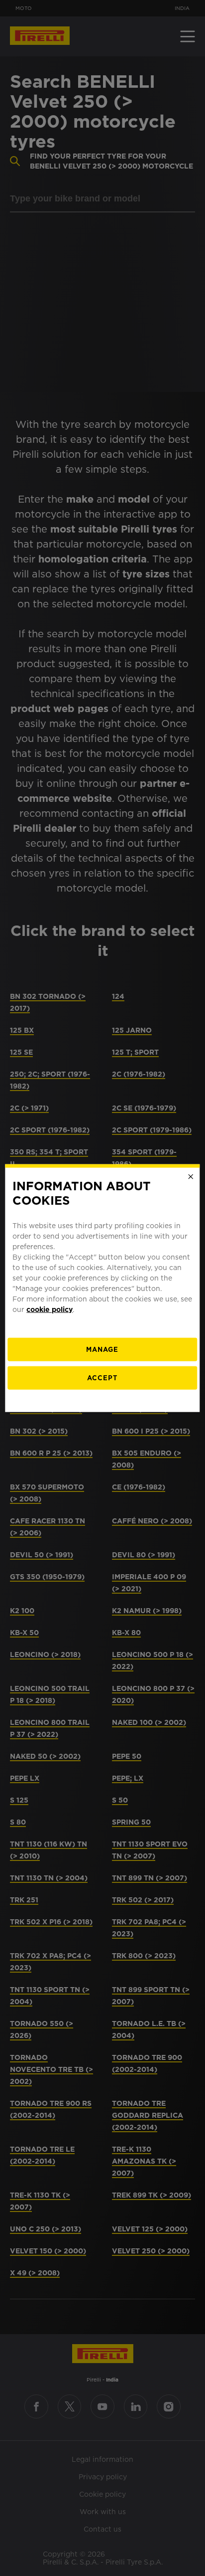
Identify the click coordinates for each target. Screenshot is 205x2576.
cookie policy (50, 1309)
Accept (102, 1378)
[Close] (191, 1177)
